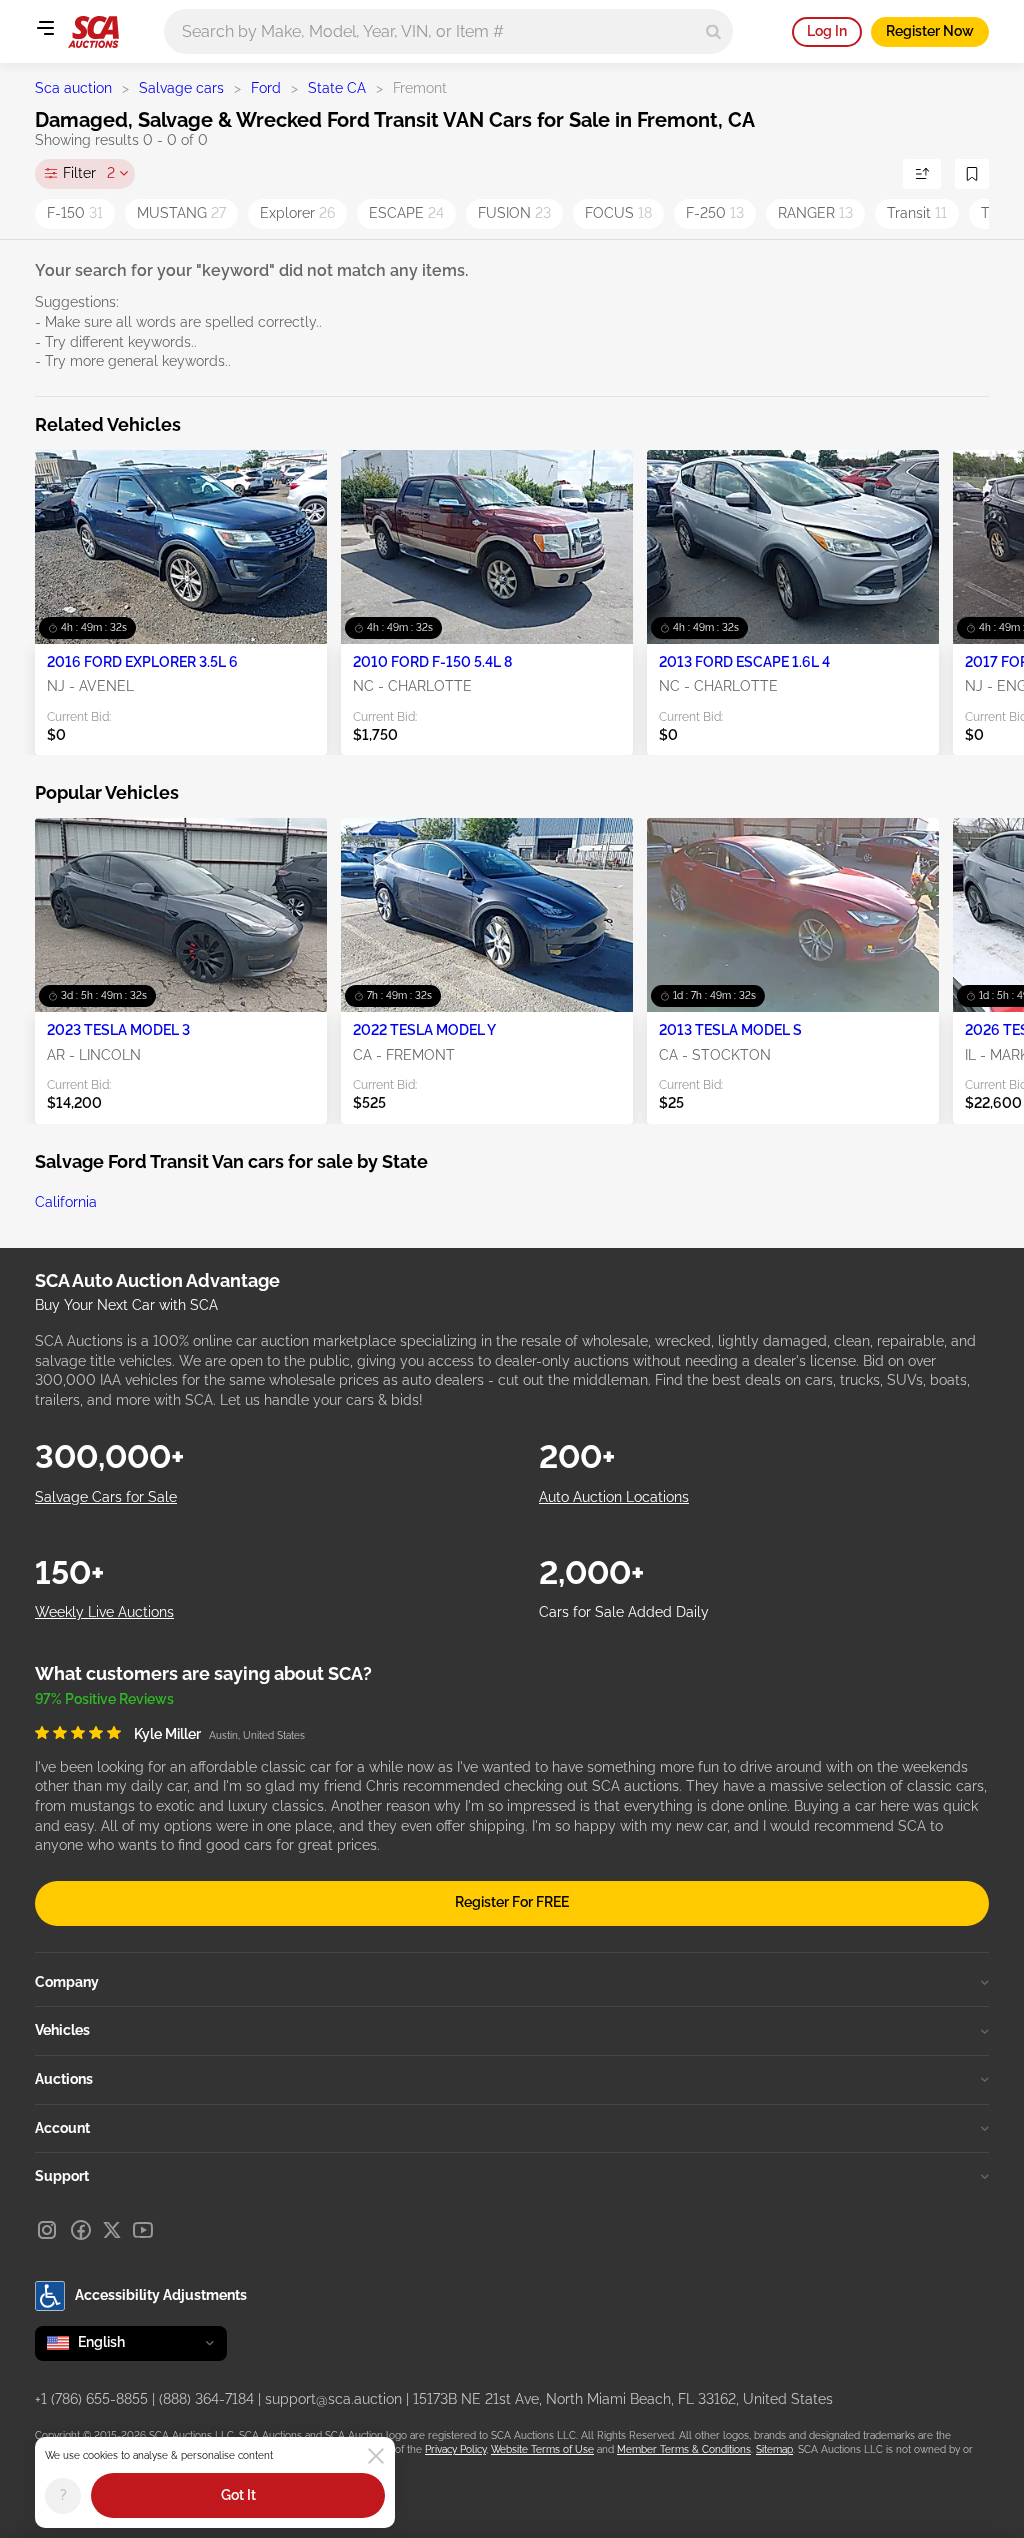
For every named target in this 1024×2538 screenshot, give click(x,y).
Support (62, 2176)
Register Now (930, 31)
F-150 (75, 213)
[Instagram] (47, 2230)
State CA (337, 88)
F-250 (715, 213)
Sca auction (73, 88)
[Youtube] (143, 2230)
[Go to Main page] (93, 32)
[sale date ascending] (922, 174)
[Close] (376, 2456)
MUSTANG (181, 213)
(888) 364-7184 (206, 2399)
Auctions (64, 2079)
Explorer (297, 213)
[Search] (713, 31)
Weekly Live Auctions (104, 1612)
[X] (112, 2230)
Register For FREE (512, 1902)
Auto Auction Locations (614, 1497)
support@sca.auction (333, 2399)
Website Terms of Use (542, 2449)
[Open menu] (45, 28)
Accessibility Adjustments (161, 2295)
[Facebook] (81, 2230)
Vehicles (62, 2030)
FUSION (514, 213)
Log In (827, 31)
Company (67, 1982)
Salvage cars (181, 88)
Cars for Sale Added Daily (624, 1612)
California (66, 1202)
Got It (238, 2495)
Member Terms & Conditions (684, 2449)
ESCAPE (406, 213)
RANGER (815, 213)
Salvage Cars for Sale (106, 1497)
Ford (266, 88)
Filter (89, 173)
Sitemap (774, 2449)
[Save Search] (972, 174)
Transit (917, 213)
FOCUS (618, 213)
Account (62, 2128)
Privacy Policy (455, 2449)
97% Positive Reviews (104, 1699)
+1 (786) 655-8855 (91, 2399)
